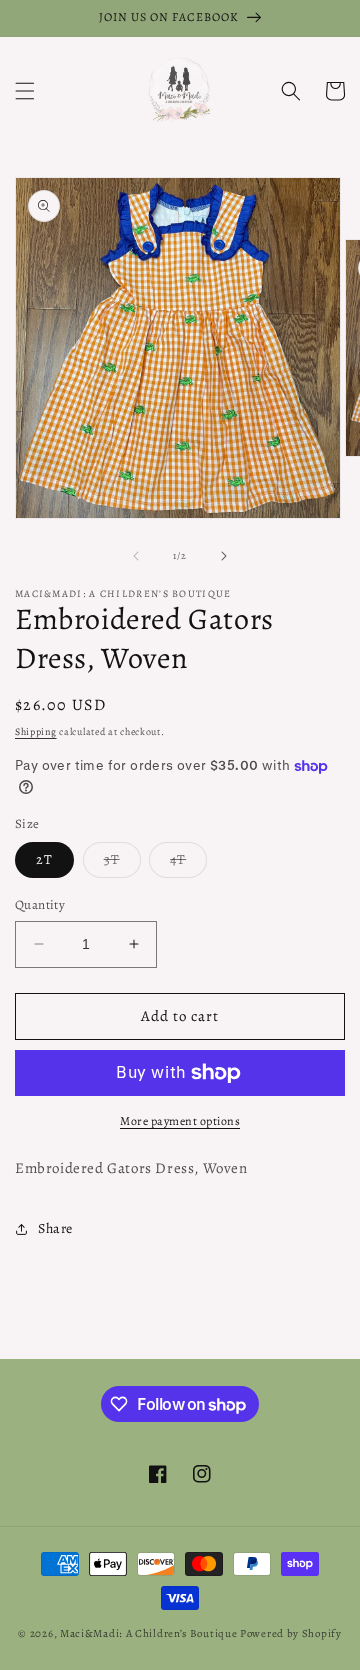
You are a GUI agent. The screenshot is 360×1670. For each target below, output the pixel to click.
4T (188, 863)
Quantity (40, 904)
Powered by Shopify (291, 1633)
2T (44, 859)
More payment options (180, 1121)
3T (122, 863)
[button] (25, 91)
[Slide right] (224, 556)
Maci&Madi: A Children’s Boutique (150, 1633)
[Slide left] (136, 556)
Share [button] (55, 1228)
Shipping (36, 731)
